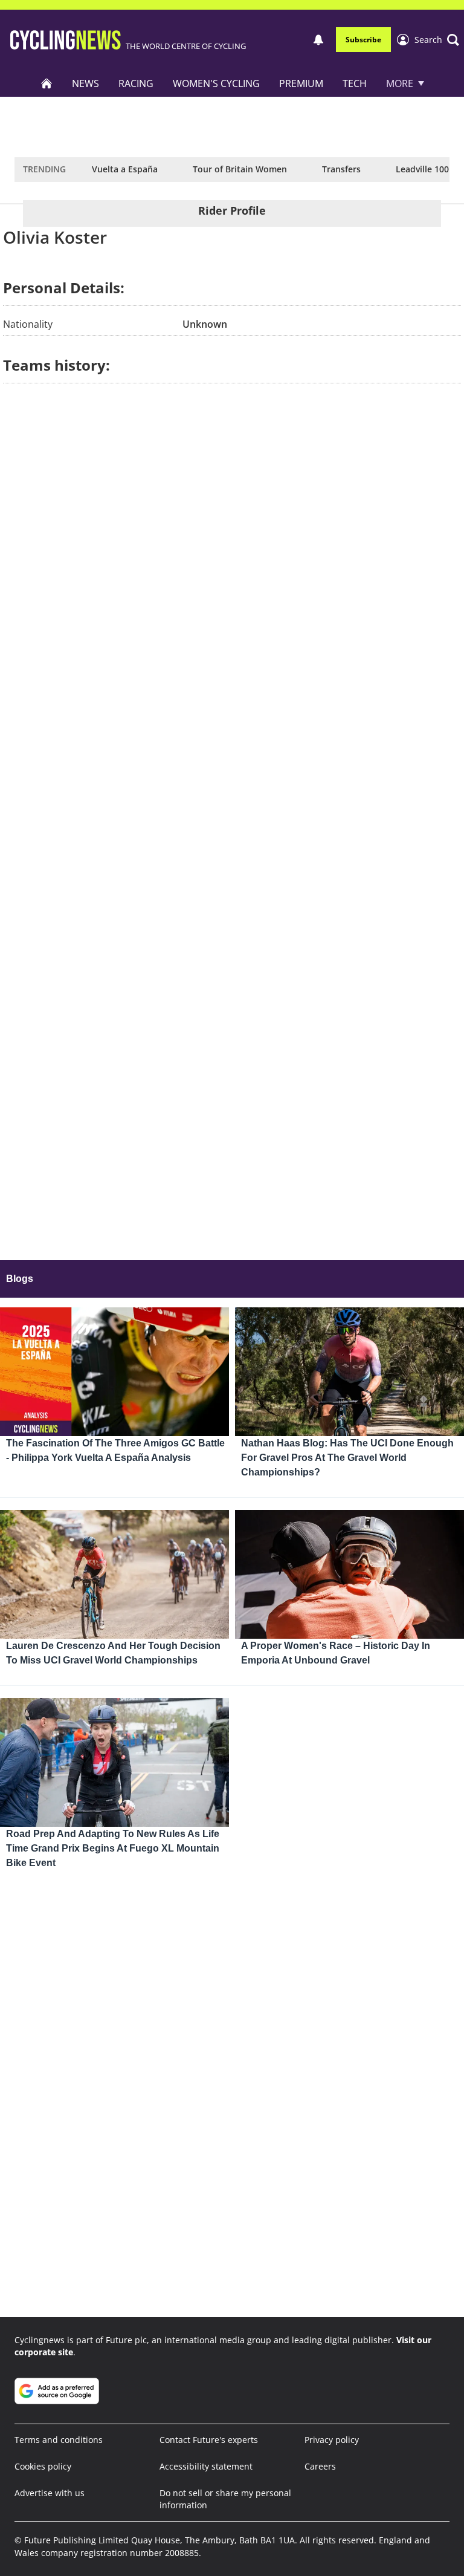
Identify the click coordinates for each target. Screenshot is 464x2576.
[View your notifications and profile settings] (318, 40)
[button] (437, 40)
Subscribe (363, 40)
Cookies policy (43, 2466)
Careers (320, 2466)
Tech (355, 83)
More (400, 83)
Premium (301, 83)
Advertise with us (50, 2493)
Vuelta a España (125, 169)
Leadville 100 (422, 169)
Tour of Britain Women (240, 169)
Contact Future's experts (209, 2440)
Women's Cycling (216, 83)
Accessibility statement (206, 2466)
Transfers (341, 169)
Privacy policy (332, 2440)
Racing (136, 83)
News (85, 83)
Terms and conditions (59, 2440)
